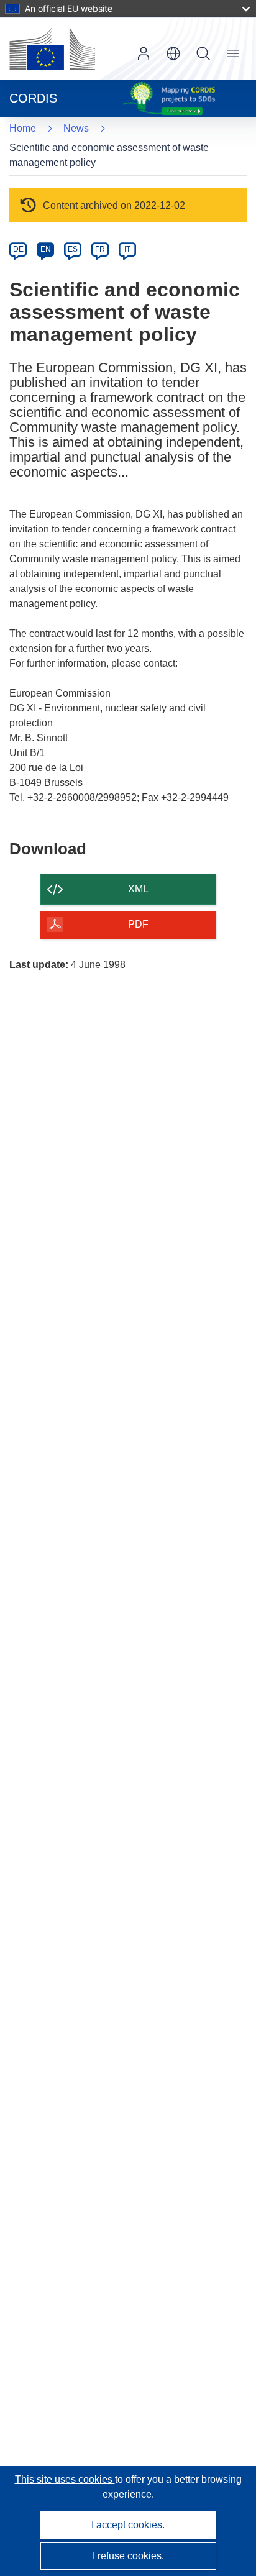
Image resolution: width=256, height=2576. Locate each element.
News (76, 128)
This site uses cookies (65, 2479)
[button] (173, 53)
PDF (138, 924)
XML (138, 889)
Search (203, 53)
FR (100, 249)
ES (73, 249)
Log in (144, 53)
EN (46, 249)
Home (23, 128)
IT (127, 249)
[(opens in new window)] (52, 48)
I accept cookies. (128, 2525)
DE (18, 249)
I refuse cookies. (128, 2556)
